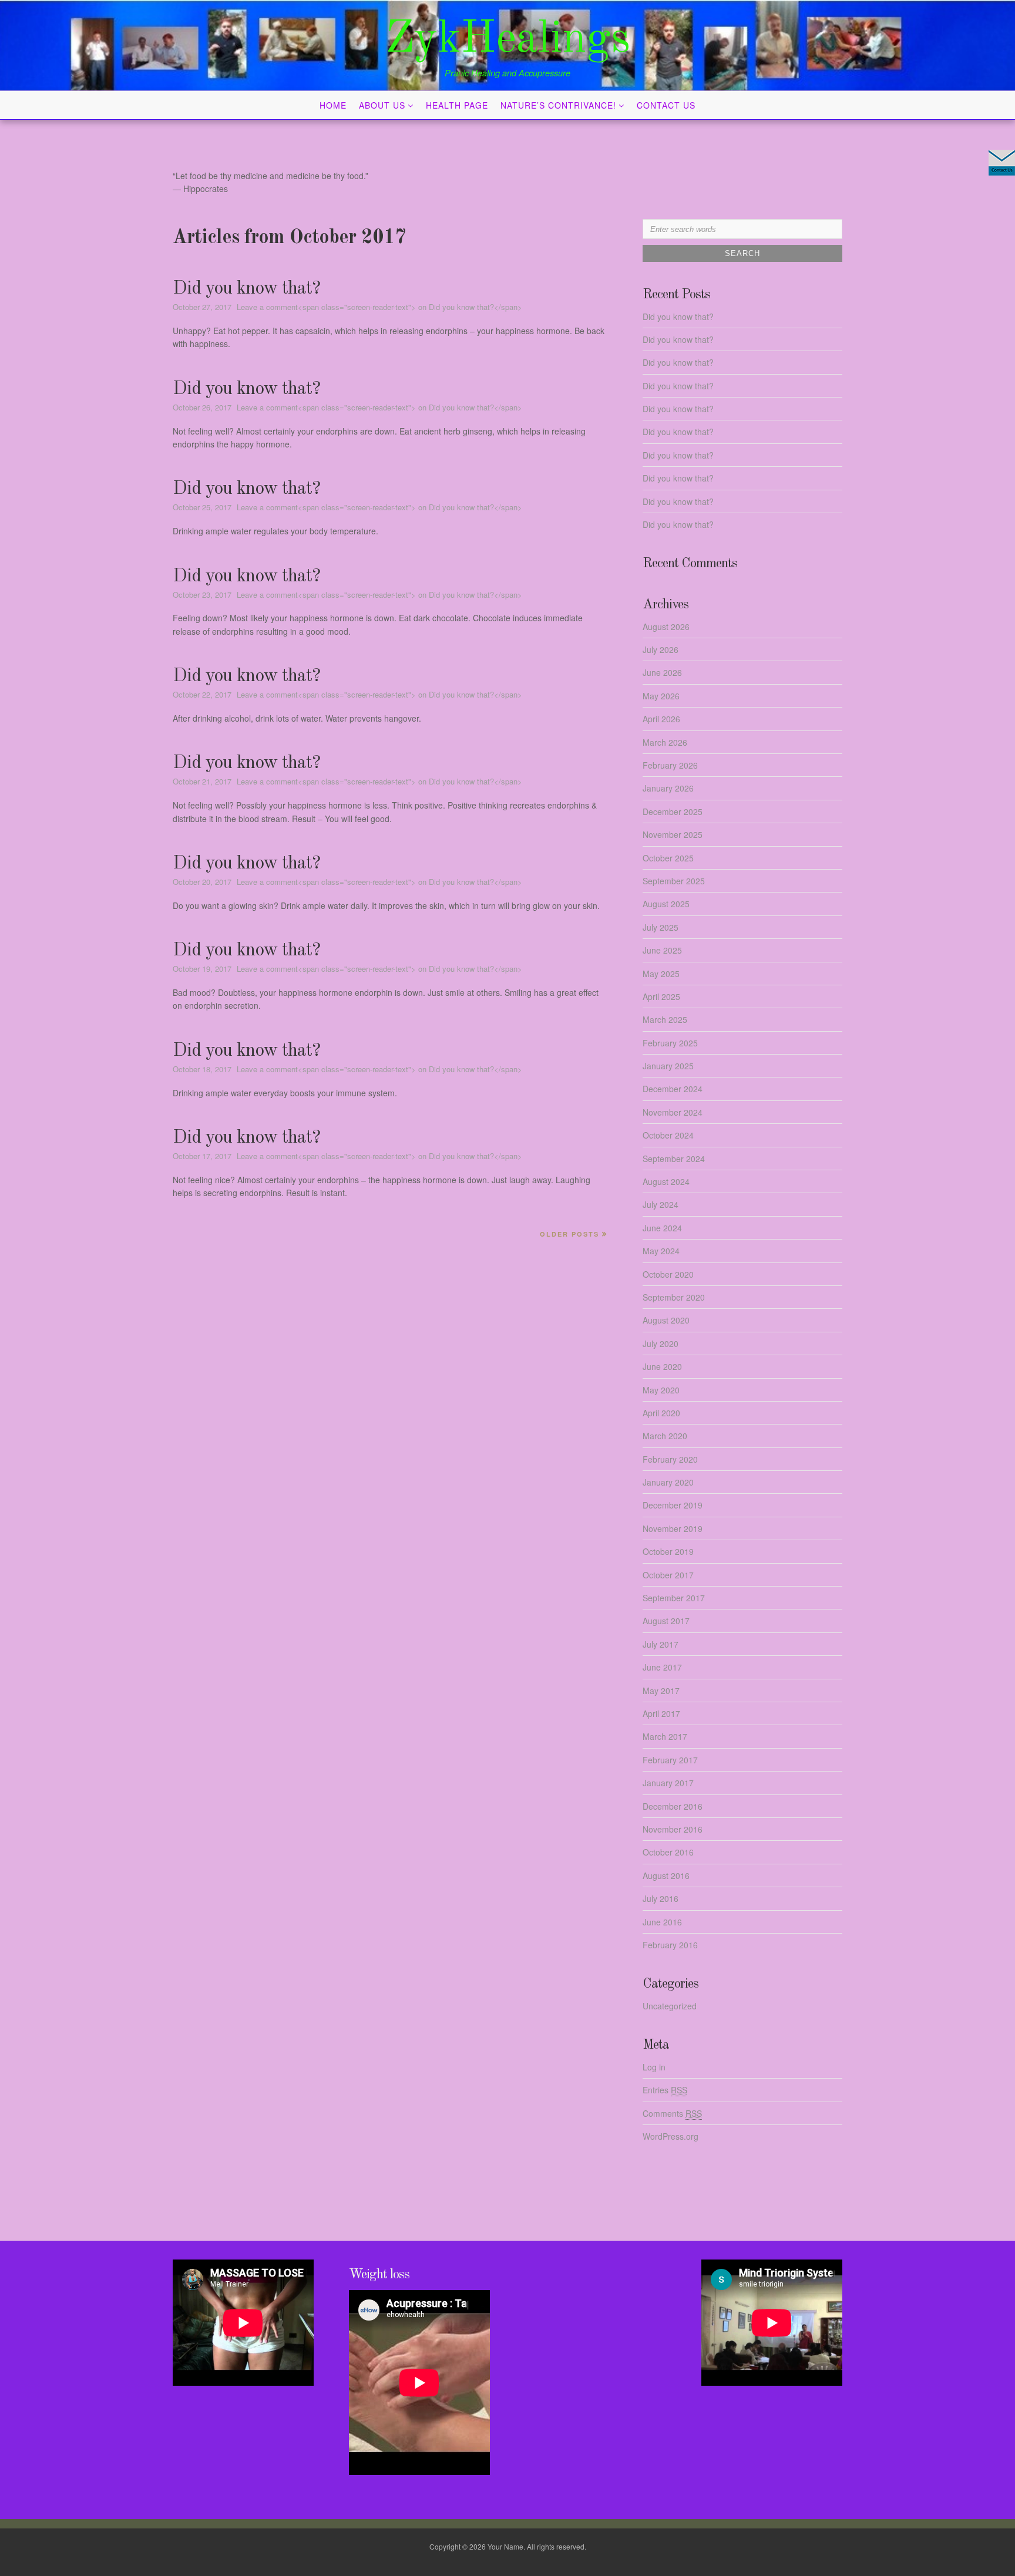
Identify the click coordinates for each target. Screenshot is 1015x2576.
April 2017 (661, 1713)
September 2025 (674, 881)
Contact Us (666, 105)
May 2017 (661, 1691)
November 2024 (673, 1112)
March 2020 (665, 1436)
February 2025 (670, 1043)
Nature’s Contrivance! (558, 105)
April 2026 (661, 719)
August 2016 (666, 1875)
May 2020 (661, 1390)
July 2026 (661, 649)
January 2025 (668, 1066)
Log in (654, 2067)
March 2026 (665, 742)
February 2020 (670, 1459)
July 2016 (661, 1898)
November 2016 (673, 1829)
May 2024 (661, 1251)
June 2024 (662, 1228)
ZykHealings (508, 40)
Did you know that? (246, 289)
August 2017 (666, 1621)
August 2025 (666, 904)
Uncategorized (670, 2006)
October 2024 (668, 1135)
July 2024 (661, 1204)
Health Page (457, 105)
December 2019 (673, 1505)
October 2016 (668, 1852)
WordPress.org (670, 2136)
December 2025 (673, 811)
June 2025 (662, 950)
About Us (382, 105)
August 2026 (666, 627)
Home (333, 105)
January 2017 (668, 1783)
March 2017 (665, 1736)
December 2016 (673, 1806)
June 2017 (662, 1667)
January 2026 (668, 788)
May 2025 (661, 974)
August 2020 (666, 1320)
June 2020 (662, 1366)
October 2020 (668, 1274)
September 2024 (674, 1159)
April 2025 (661, 996)
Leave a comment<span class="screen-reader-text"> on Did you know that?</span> (379, 307)
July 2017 (661, 1644)
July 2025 (661, 927)
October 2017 (668, 1575)
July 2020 (661, 1343)
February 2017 (670, 1760)
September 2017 (674, 1598)
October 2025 (668, 858)
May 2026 (661, 696)
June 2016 (662, 1922)
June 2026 (662, 672)
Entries (665, 2090)
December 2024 (673, 1089)
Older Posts (569, 1234)
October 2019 (668, 1551)
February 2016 (670, 1945)
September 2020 (674, 1297)
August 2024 (666, 1181)
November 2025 (673, 834)
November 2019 (673, 1528)
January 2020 (668, 1482)
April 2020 (661, 1413)
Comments (672, 2113)
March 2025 (665, 1019)
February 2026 (670, 765)
